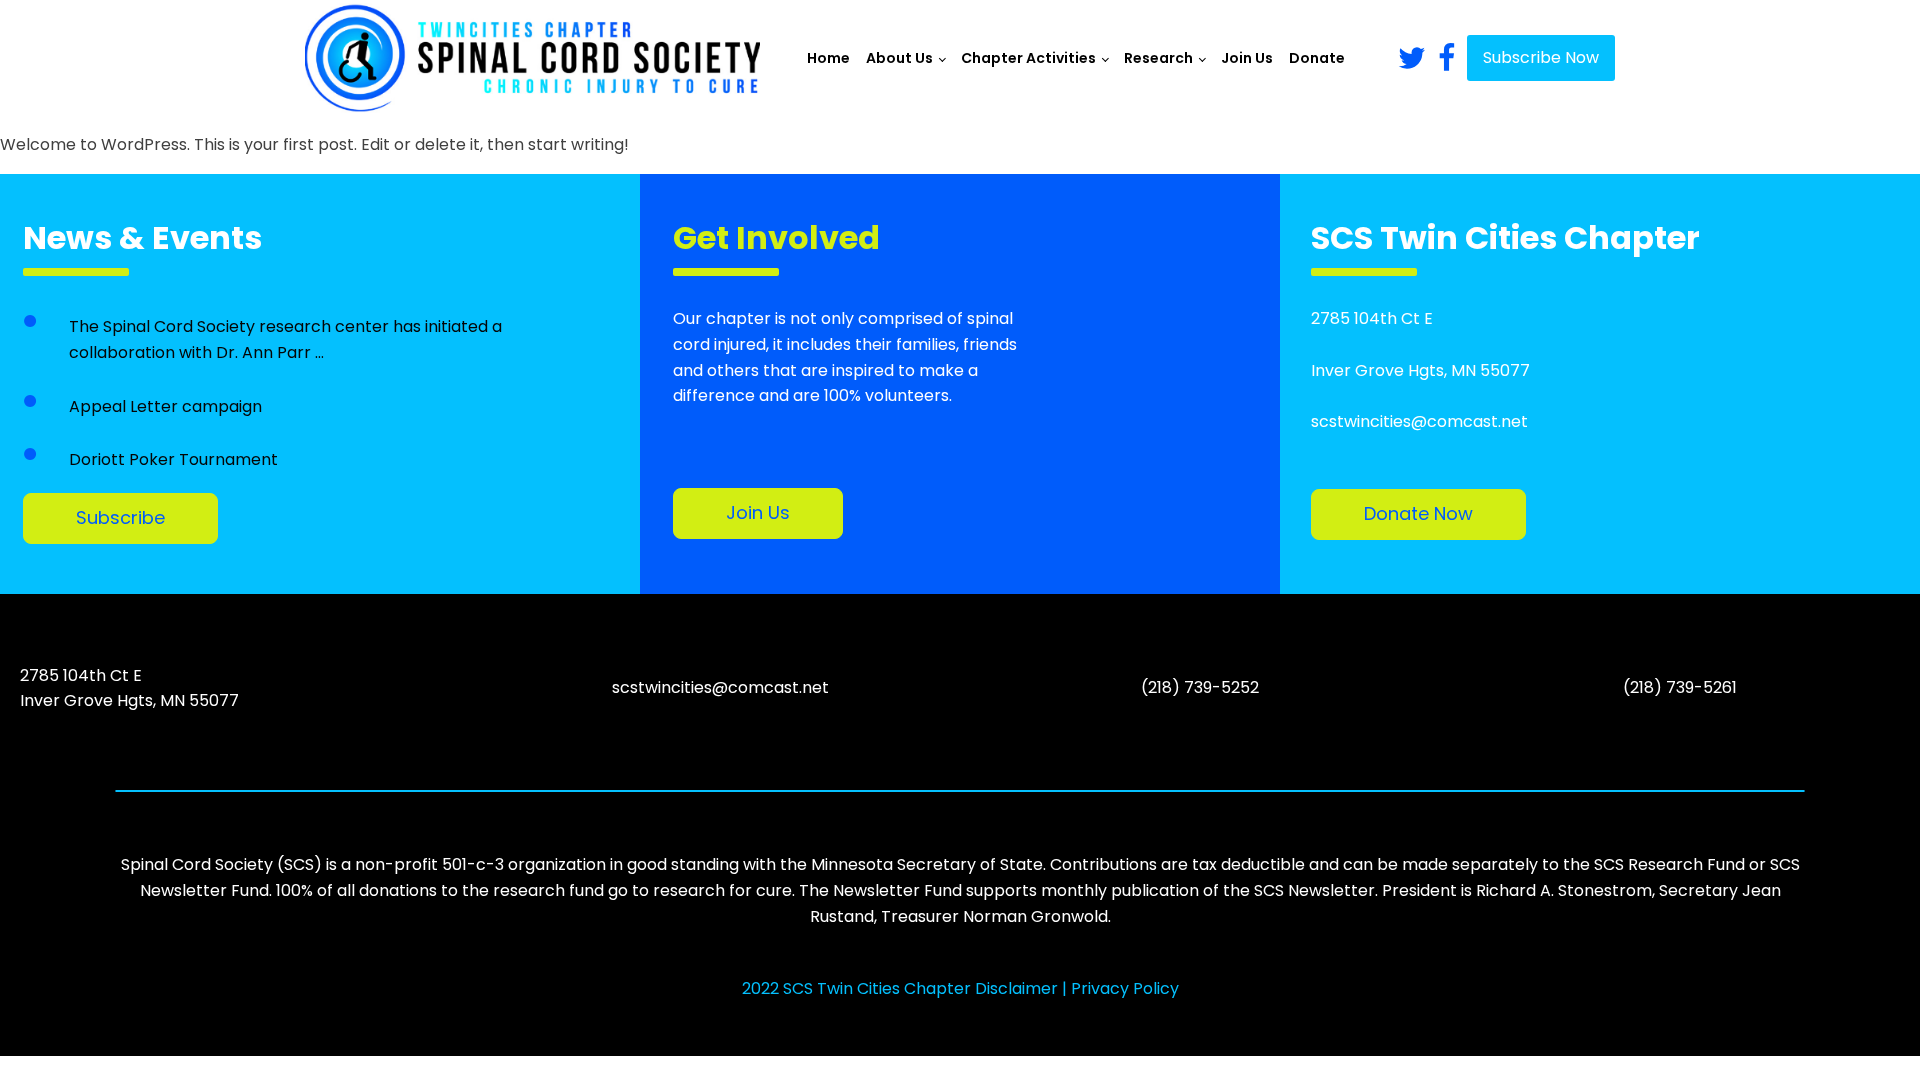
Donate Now (1418, 513)
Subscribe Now (1541, 57)
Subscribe (120, 517)
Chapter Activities (1028, 58)
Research (1158, 58)
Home (828, 58)
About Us (899, 58)
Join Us (1247, 58)
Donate (1317, 58)
